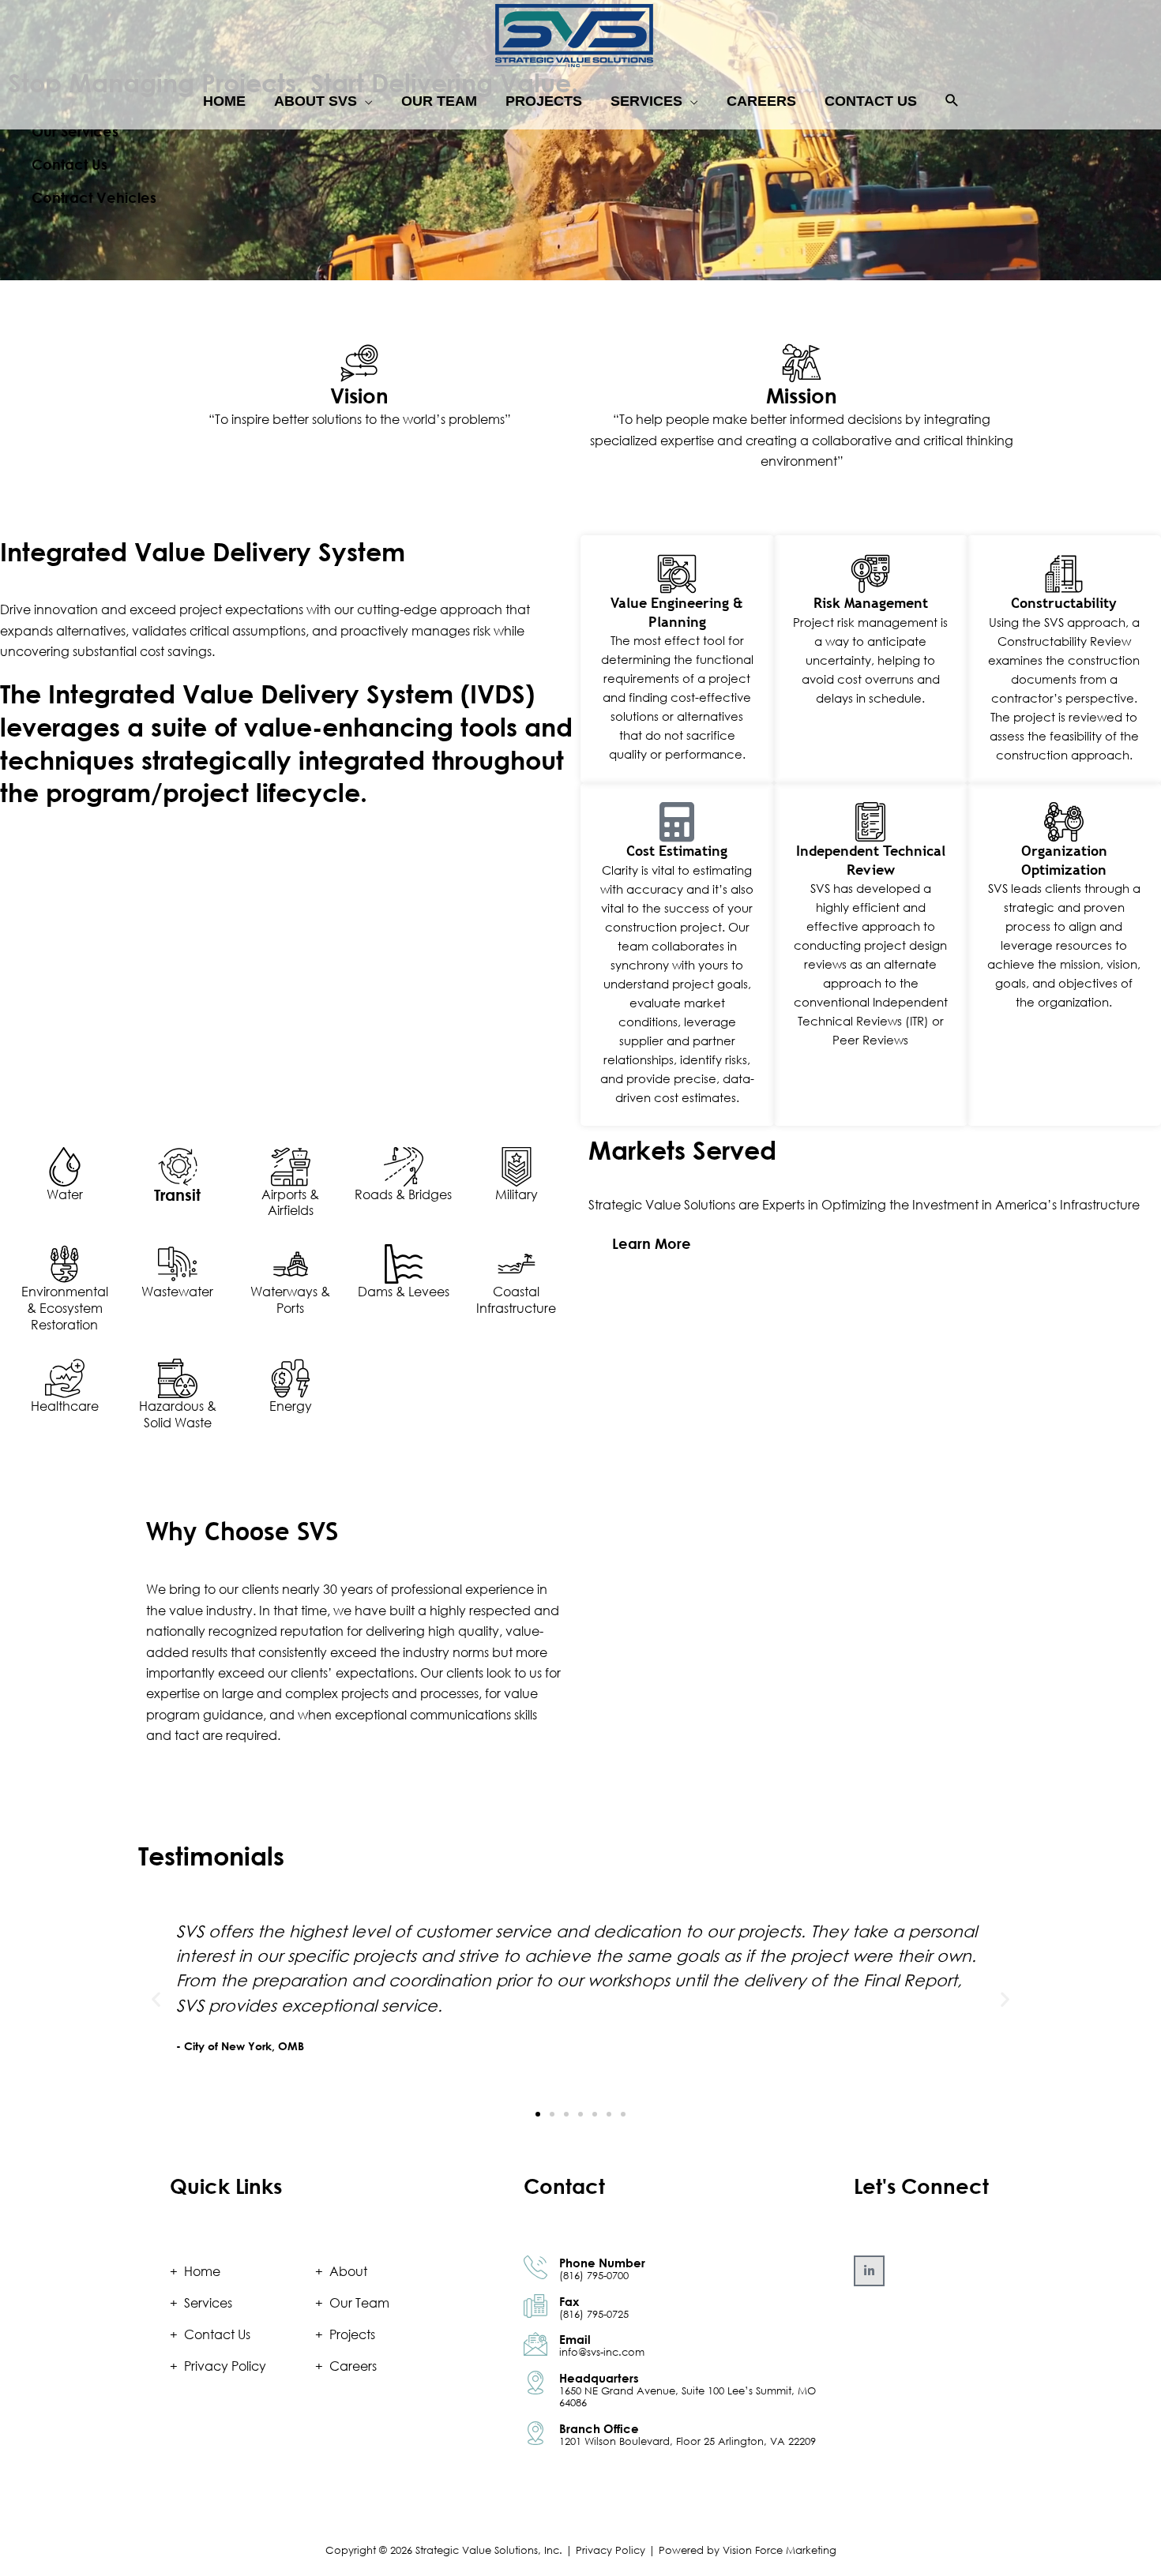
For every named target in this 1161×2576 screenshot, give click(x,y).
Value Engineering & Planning (677, 612)
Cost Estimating (677, 851)
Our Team (359, 2303)
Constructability (1064, 603)
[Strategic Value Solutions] (574, 35)
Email (575, 2339)
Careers (353, 2366)
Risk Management (871, 603)
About (348, 2271)
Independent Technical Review (871, 860)
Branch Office (599, 2428)
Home (202, 2271)
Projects (352, 2334)
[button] (952, 101)
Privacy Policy (225, 2366)
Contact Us (217, 2334)
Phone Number (602, 2263)
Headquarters (599, 2378)
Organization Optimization (1064, 860)
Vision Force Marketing (780, 2550)
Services (208, 2303)
